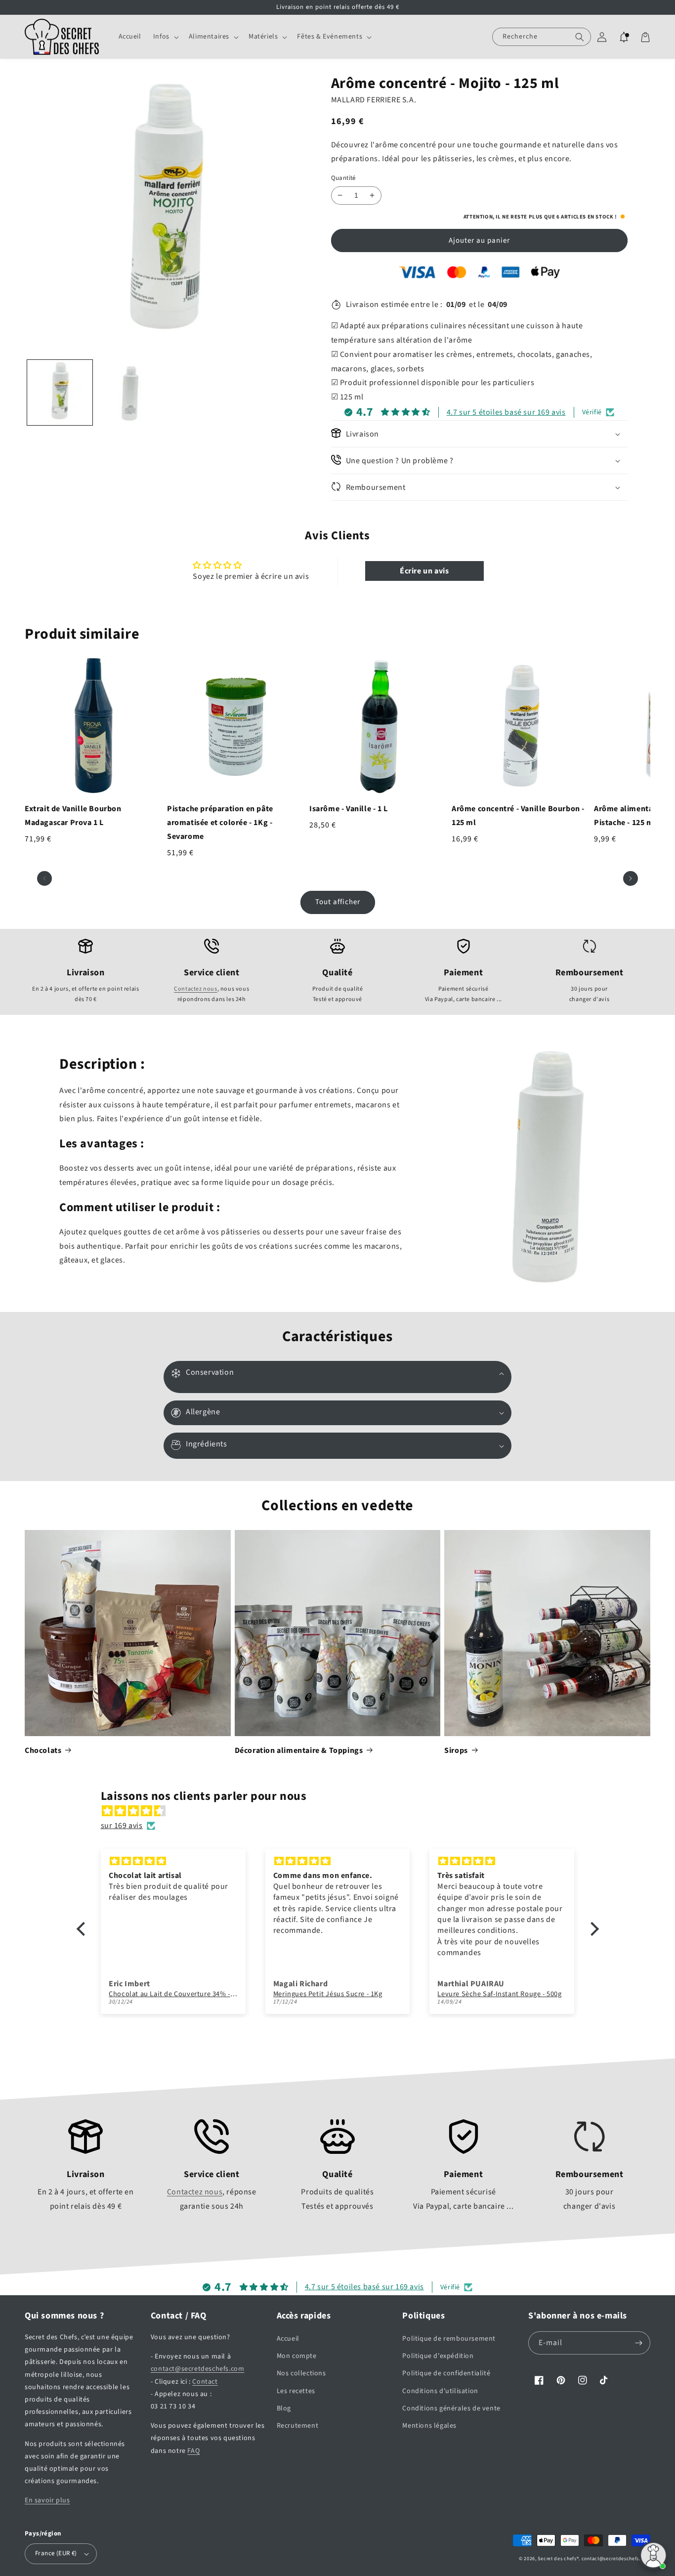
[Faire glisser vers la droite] (631, 878)
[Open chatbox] (653, 2555)
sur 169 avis (122, 1826)
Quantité (343, 178)
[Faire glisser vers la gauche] (44, 878)
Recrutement (298, 2426)
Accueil (288, 2339)
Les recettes (296, 2391)
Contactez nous (195, 989)
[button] (165, 37)
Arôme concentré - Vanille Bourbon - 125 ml (518, 816)
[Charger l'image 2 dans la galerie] (130, 393)
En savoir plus (47, 2500)
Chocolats (43, 1750)
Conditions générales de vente (451, 2408)
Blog (284, 2408)
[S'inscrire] (639, 2343)
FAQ (193, 2451)
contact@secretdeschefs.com (198, 2369)
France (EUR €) (56, 2553)
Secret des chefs (557, 2559)
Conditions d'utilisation (440, 2391)
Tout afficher (338, 902)
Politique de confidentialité (446, 2373)
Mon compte (297, 2356)
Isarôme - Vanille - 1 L (349, 809)
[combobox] (542, 37)
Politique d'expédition (438, 2356)
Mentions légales (429, 2426)
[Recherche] (580, 37)
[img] (343, 1811)
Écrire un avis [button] (424, 571)
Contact (205, 2382)
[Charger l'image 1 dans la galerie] (60, 393)
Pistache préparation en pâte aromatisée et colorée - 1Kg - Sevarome (220, 823)
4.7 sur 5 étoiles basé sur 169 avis (506, 412)
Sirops (456, 1750)
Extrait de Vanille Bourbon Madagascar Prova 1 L (73, 816)
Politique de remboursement (449, 2339)
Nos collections (301, 2373)
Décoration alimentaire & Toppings (299, 1750)
